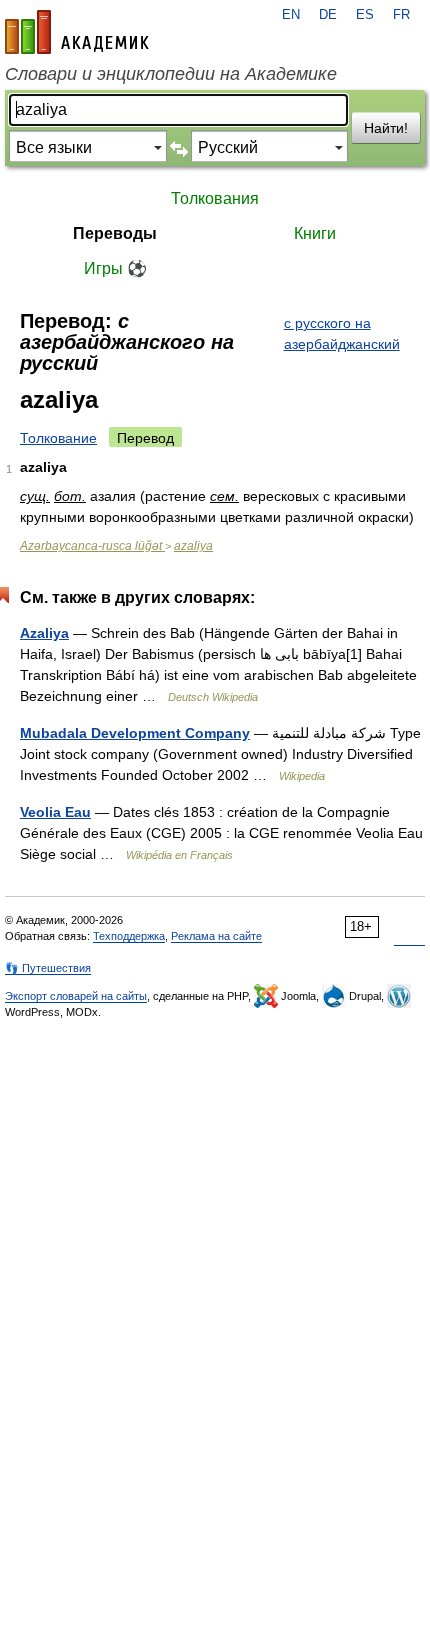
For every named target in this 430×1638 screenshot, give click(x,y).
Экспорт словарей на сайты (76, 996)
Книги (315, 233)
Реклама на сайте (216, 936)
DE (328, 15)
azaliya (193, 546)
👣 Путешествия (48, 968)
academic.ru (77, 32)
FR (401, 15)
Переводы (115, 233)
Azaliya (44, 633)
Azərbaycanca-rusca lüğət (92, 546)
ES (365, 15)
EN (291, 15)
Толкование (58, 438)
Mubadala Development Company (135, 733)
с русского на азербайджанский (342, 333)
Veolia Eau (55, 812)
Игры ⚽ (115, 268)
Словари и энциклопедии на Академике (171, 74)
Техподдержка (129, 936)
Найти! (386, 128)
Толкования (215, 198)
